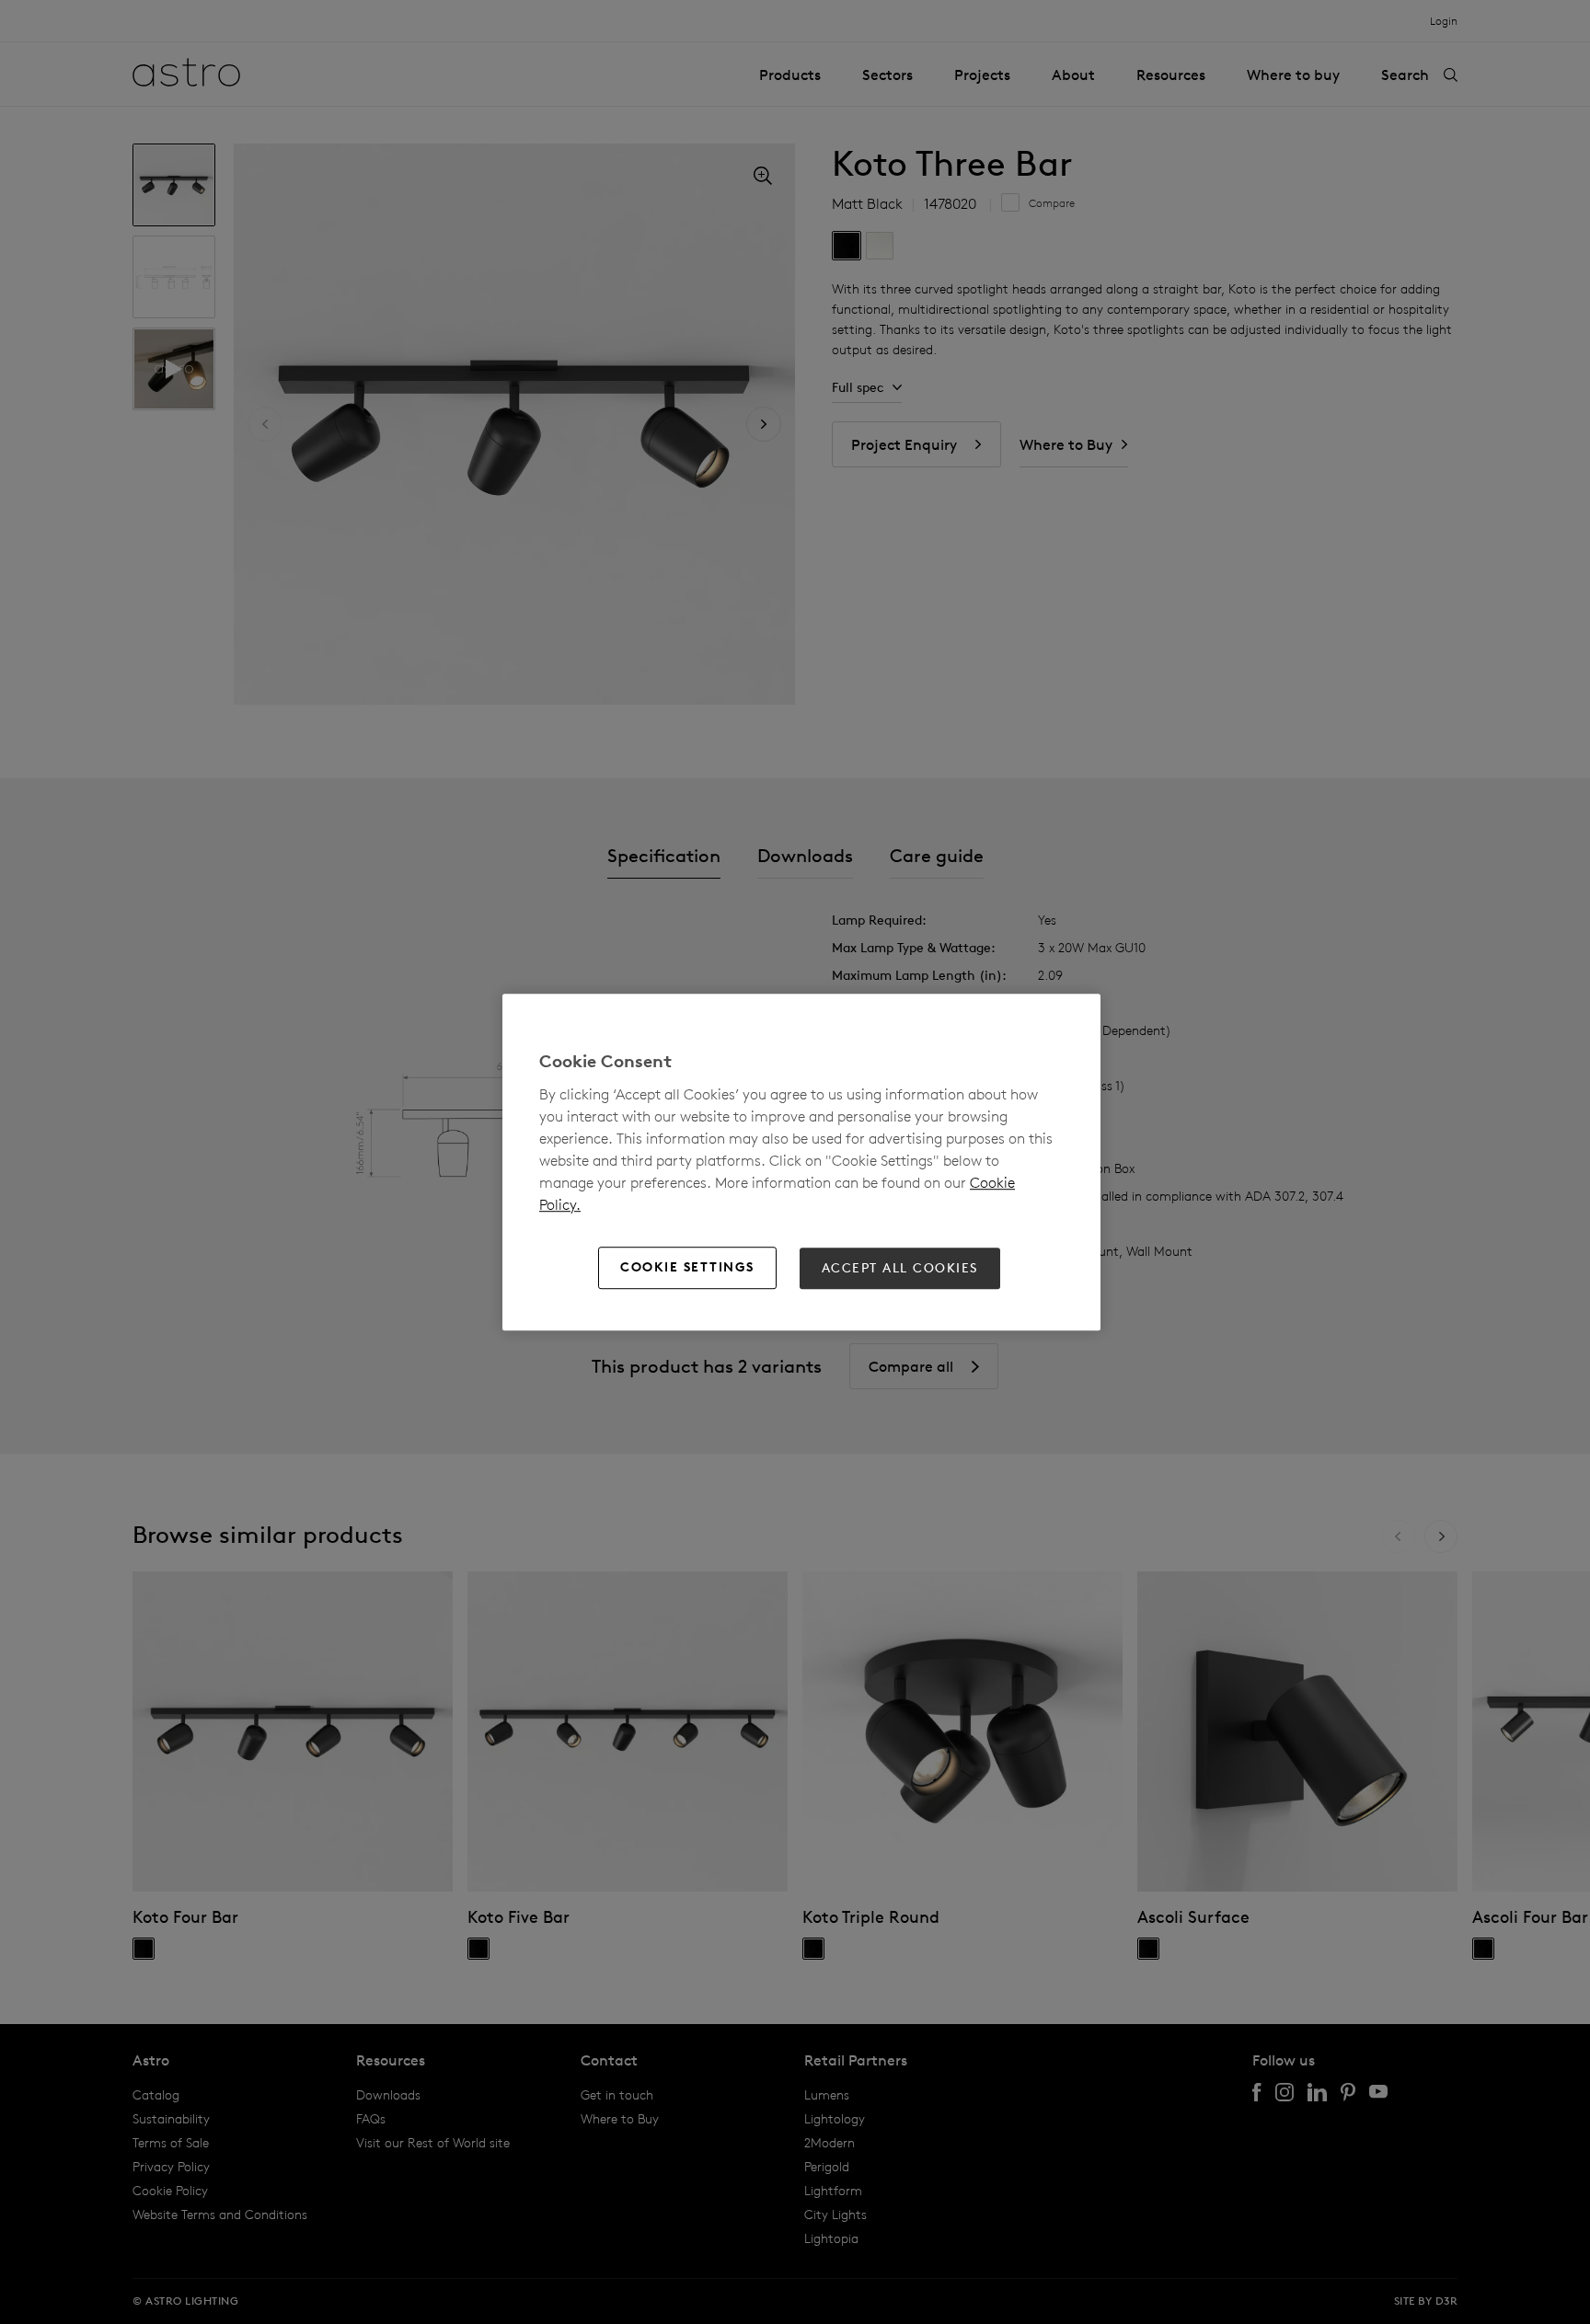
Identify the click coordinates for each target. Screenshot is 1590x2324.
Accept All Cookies (900, 1268)
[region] (801, 1162)
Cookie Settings (687, 1268)
